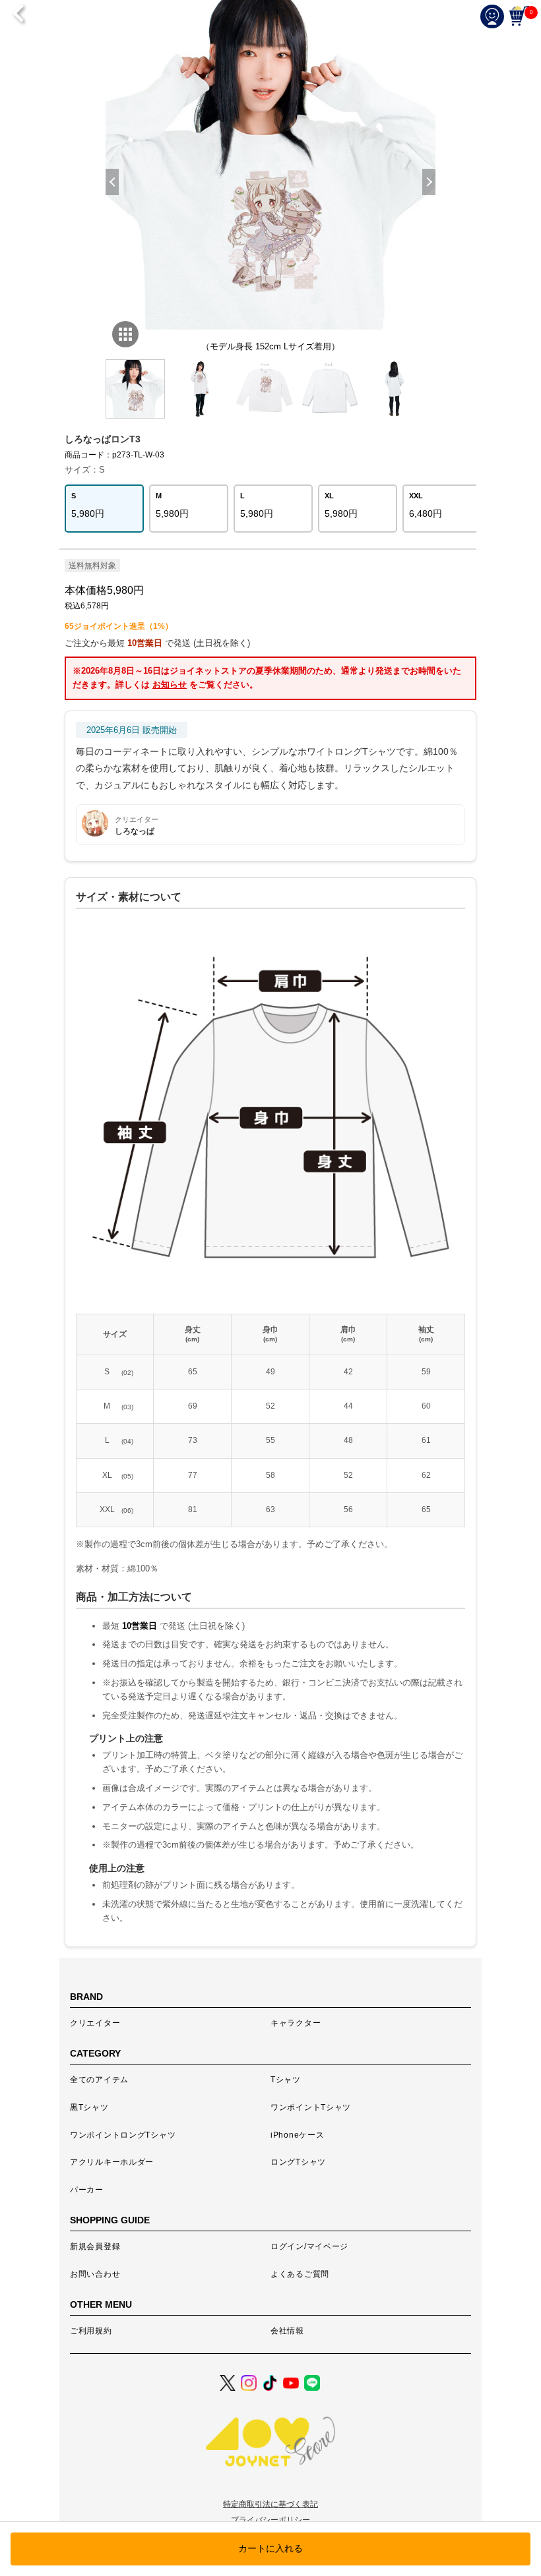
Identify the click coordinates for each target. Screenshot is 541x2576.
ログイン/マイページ (309, 2246)
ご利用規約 (91, 2331)
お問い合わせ (95, 2274)
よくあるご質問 (300, 2274)
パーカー (87, 2190)
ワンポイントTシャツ (311, 2107)
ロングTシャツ (298, 2162)
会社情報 (287, 2331)
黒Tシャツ (89, 2107)
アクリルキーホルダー (112, 2162)
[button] (429, 182)
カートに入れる (270, 2548)
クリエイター (95, 2023)
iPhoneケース (297, 2135)
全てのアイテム (99, 2080)
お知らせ (170, 685)
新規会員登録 (95, 2246)
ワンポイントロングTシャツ (123, 2135)
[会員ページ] (495, 16)
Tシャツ (286, 2080)
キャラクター (296, 2023)
